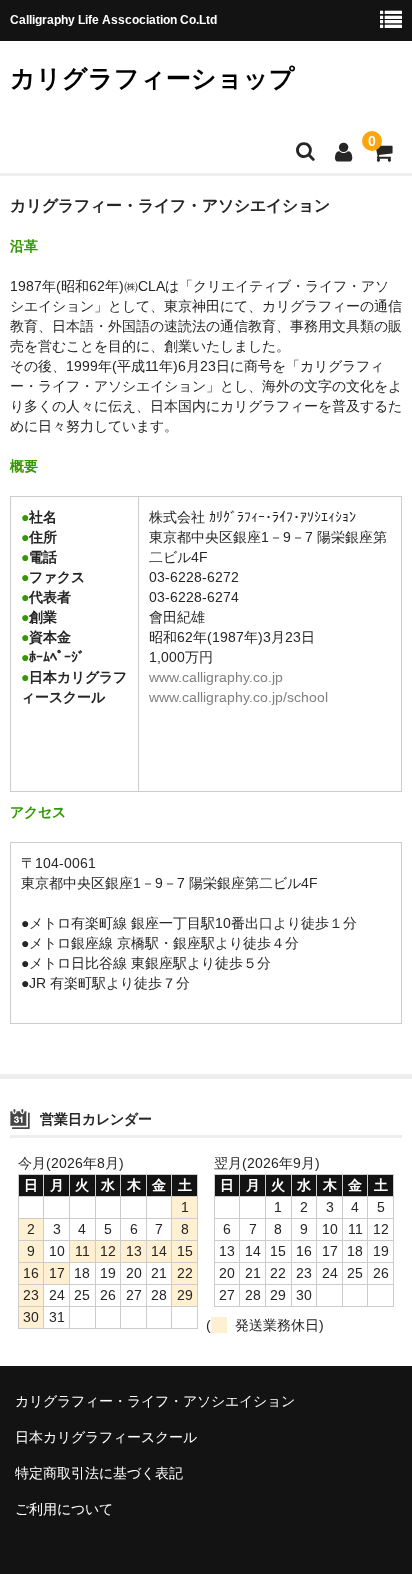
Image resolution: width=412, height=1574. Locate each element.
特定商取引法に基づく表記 (99, 1473)
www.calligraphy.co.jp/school (238, 697)
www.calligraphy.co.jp (216, 677)
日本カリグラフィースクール (106, 1437)
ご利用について (64, 1509)
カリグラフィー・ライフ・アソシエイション (155, 1401)
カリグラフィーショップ (152, 78)
